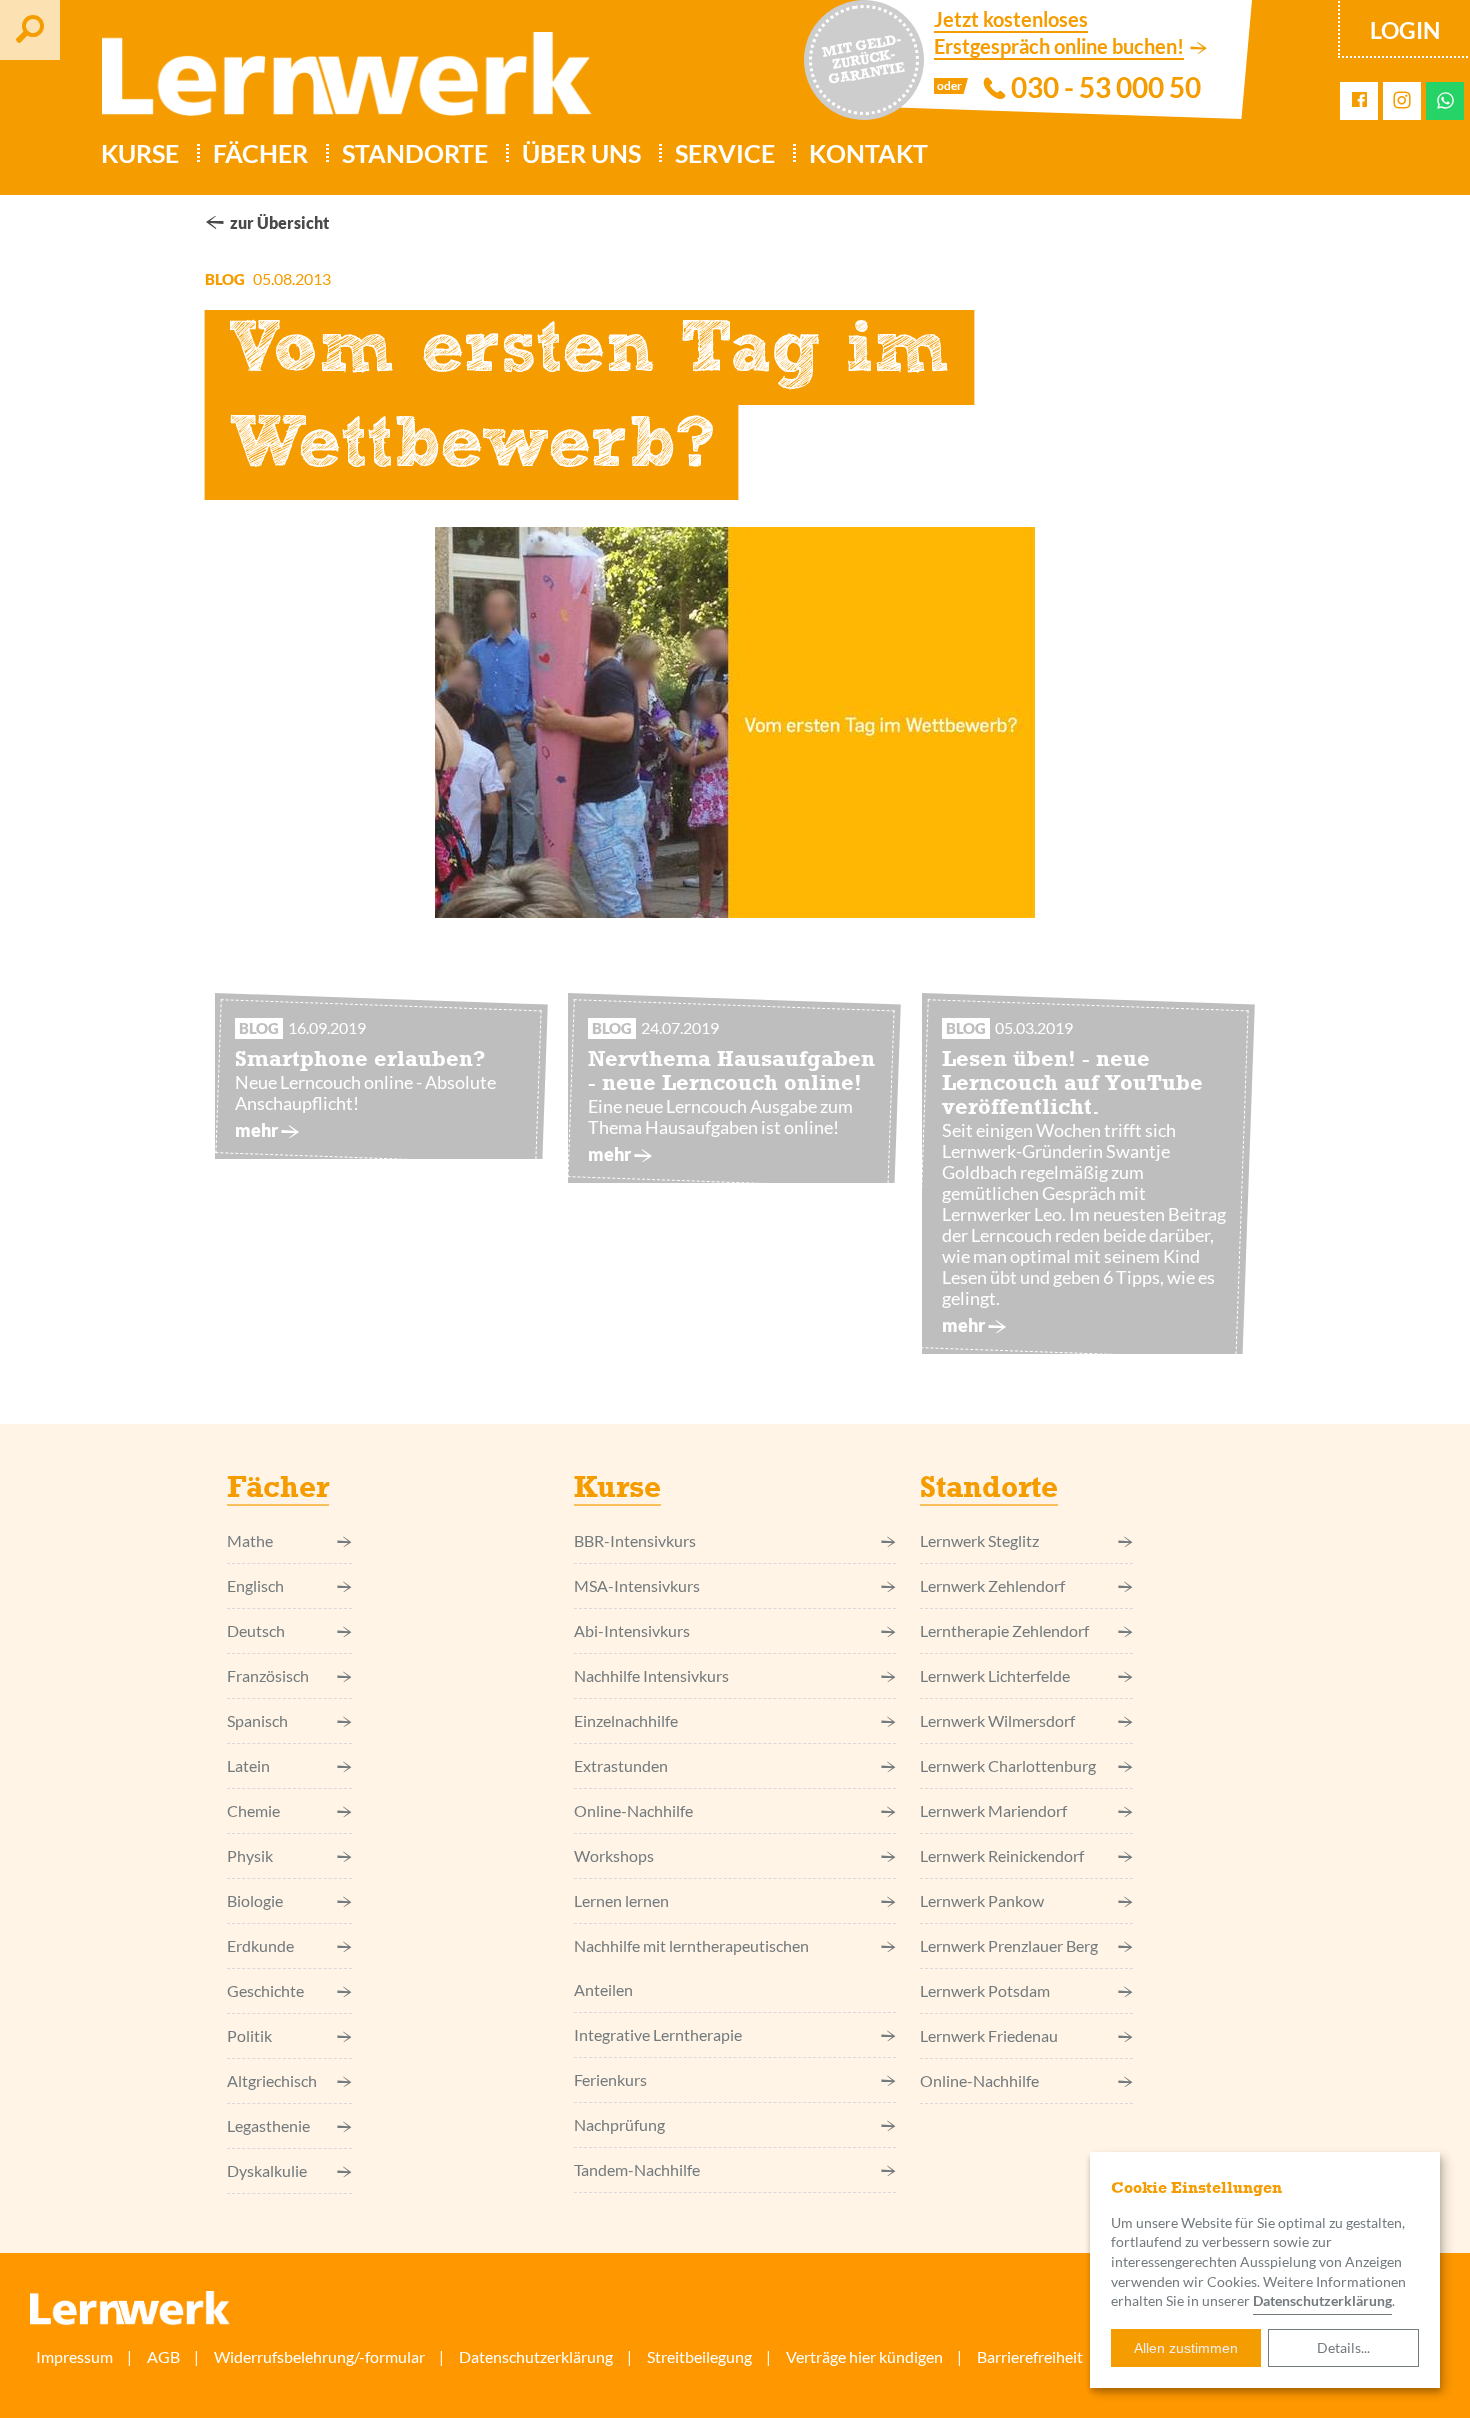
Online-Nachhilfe (633, 1810)
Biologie (255, 1900)
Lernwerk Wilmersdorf (997, 1720)
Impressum (74, 2356)
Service (725, 153)
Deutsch (256, 1630)
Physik (250, 1855)
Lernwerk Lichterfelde (995, 1675)
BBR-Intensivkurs (635, 1540)
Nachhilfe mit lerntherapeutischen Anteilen (691, 1967)
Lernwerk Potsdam (985, 1990)
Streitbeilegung (699, 2356)
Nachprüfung (619, 2124)
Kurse (140, 153)
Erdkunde (260, 1945)
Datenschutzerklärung (1322, 2300)
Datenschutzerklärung (536, 2356)
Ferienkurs (610, 2079)
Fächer (260, 153)
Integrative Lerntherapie (658, 2034)
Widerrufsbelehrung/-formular (319, 2356)
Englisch (255, 1585)
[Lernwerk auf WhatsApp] (1445, 100)
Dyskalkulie (267, 2170)
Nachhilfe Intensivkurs (651, 1675)
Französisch (268, 1675)
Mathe (250, 1540)
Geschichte (265, 1990)
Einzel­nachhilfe (626, 1720)
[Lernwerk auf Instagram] (1402, 101)
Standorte (415, 153)
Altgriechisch (272, 2080)
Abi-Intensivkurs (632, 1630)
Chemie (253, 1810)
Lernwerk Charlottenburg (1008, 1765)
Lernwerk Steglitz (979, 1540)
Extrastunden (621, 1765)
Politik (249, 2035)
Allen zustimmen (1186, 2348)
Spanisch (257, 1720)
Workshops (614, 1855)
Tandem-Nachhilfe (637, 2169)
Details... (1343, 2347)
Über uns (581, 153)
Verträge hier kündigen (864, 2356)
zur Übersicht (279, 222)
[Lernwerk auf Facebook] (1359, 100)
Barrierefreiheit (1030, 2356)
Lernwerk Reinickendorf (1002, 1855)
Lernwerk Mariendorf (993, 1810)
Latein (248, 1765)
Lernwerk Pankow (982, 1900)
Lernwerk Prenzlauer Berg (1009, 1945)
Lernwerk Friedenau (989, 2035)
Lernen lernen (621, 1900)
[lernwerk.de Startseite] (337, 82)
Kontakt (868, 153)
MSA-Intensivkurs (637, 1585)
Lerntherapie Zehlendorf (1004, 1630)
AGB (163, 2356)
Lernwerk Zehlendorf (992, 1585)
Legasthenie (268, 2125)
